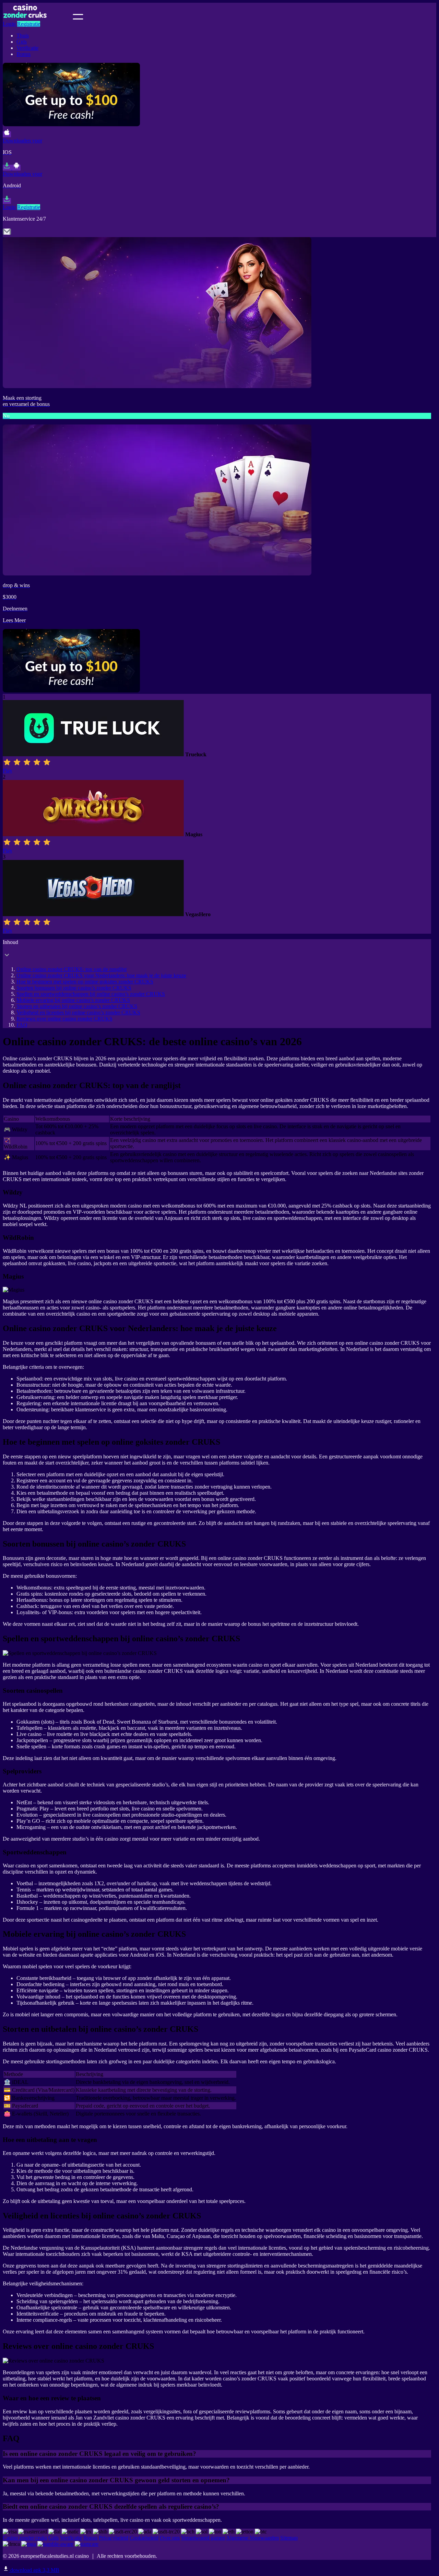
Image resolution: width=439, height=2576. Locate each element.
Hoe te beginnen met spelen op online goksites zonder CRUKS (85, 982)
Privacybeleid (114, 2538)
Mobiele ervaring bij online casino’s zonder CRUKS (73, 1000)
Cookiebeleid (144, 2538)
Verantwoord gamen (203, 2538)
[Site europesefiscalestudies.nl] (37, 18)
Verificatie (27, 48)
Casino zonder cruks (25, 2538)
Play (8, 771)
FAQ (22, 1025)
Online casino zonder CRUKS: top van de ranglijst (72, 969)
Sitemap (289, 2538)
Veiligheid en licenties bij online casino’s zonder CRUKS (78, 1012)
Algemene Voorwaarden (252, 2538)
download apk (34, 2570)
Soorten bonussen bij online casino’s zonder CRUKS (74, 988)
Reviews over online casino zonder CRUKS (64, 1019)
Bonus (23, 54)
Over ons (170, 2538)
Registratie (29, 24)
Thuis (23, 36)
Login (9, 24)
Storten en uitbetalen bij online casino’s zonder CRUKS (77, 1006)
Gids (22, 42)
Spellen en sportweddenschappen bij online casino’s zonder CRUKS (91, 994)
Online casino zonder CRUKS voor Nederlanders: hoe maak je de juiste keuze (101, 975)
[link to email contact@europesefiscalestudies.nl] (7, 234)
